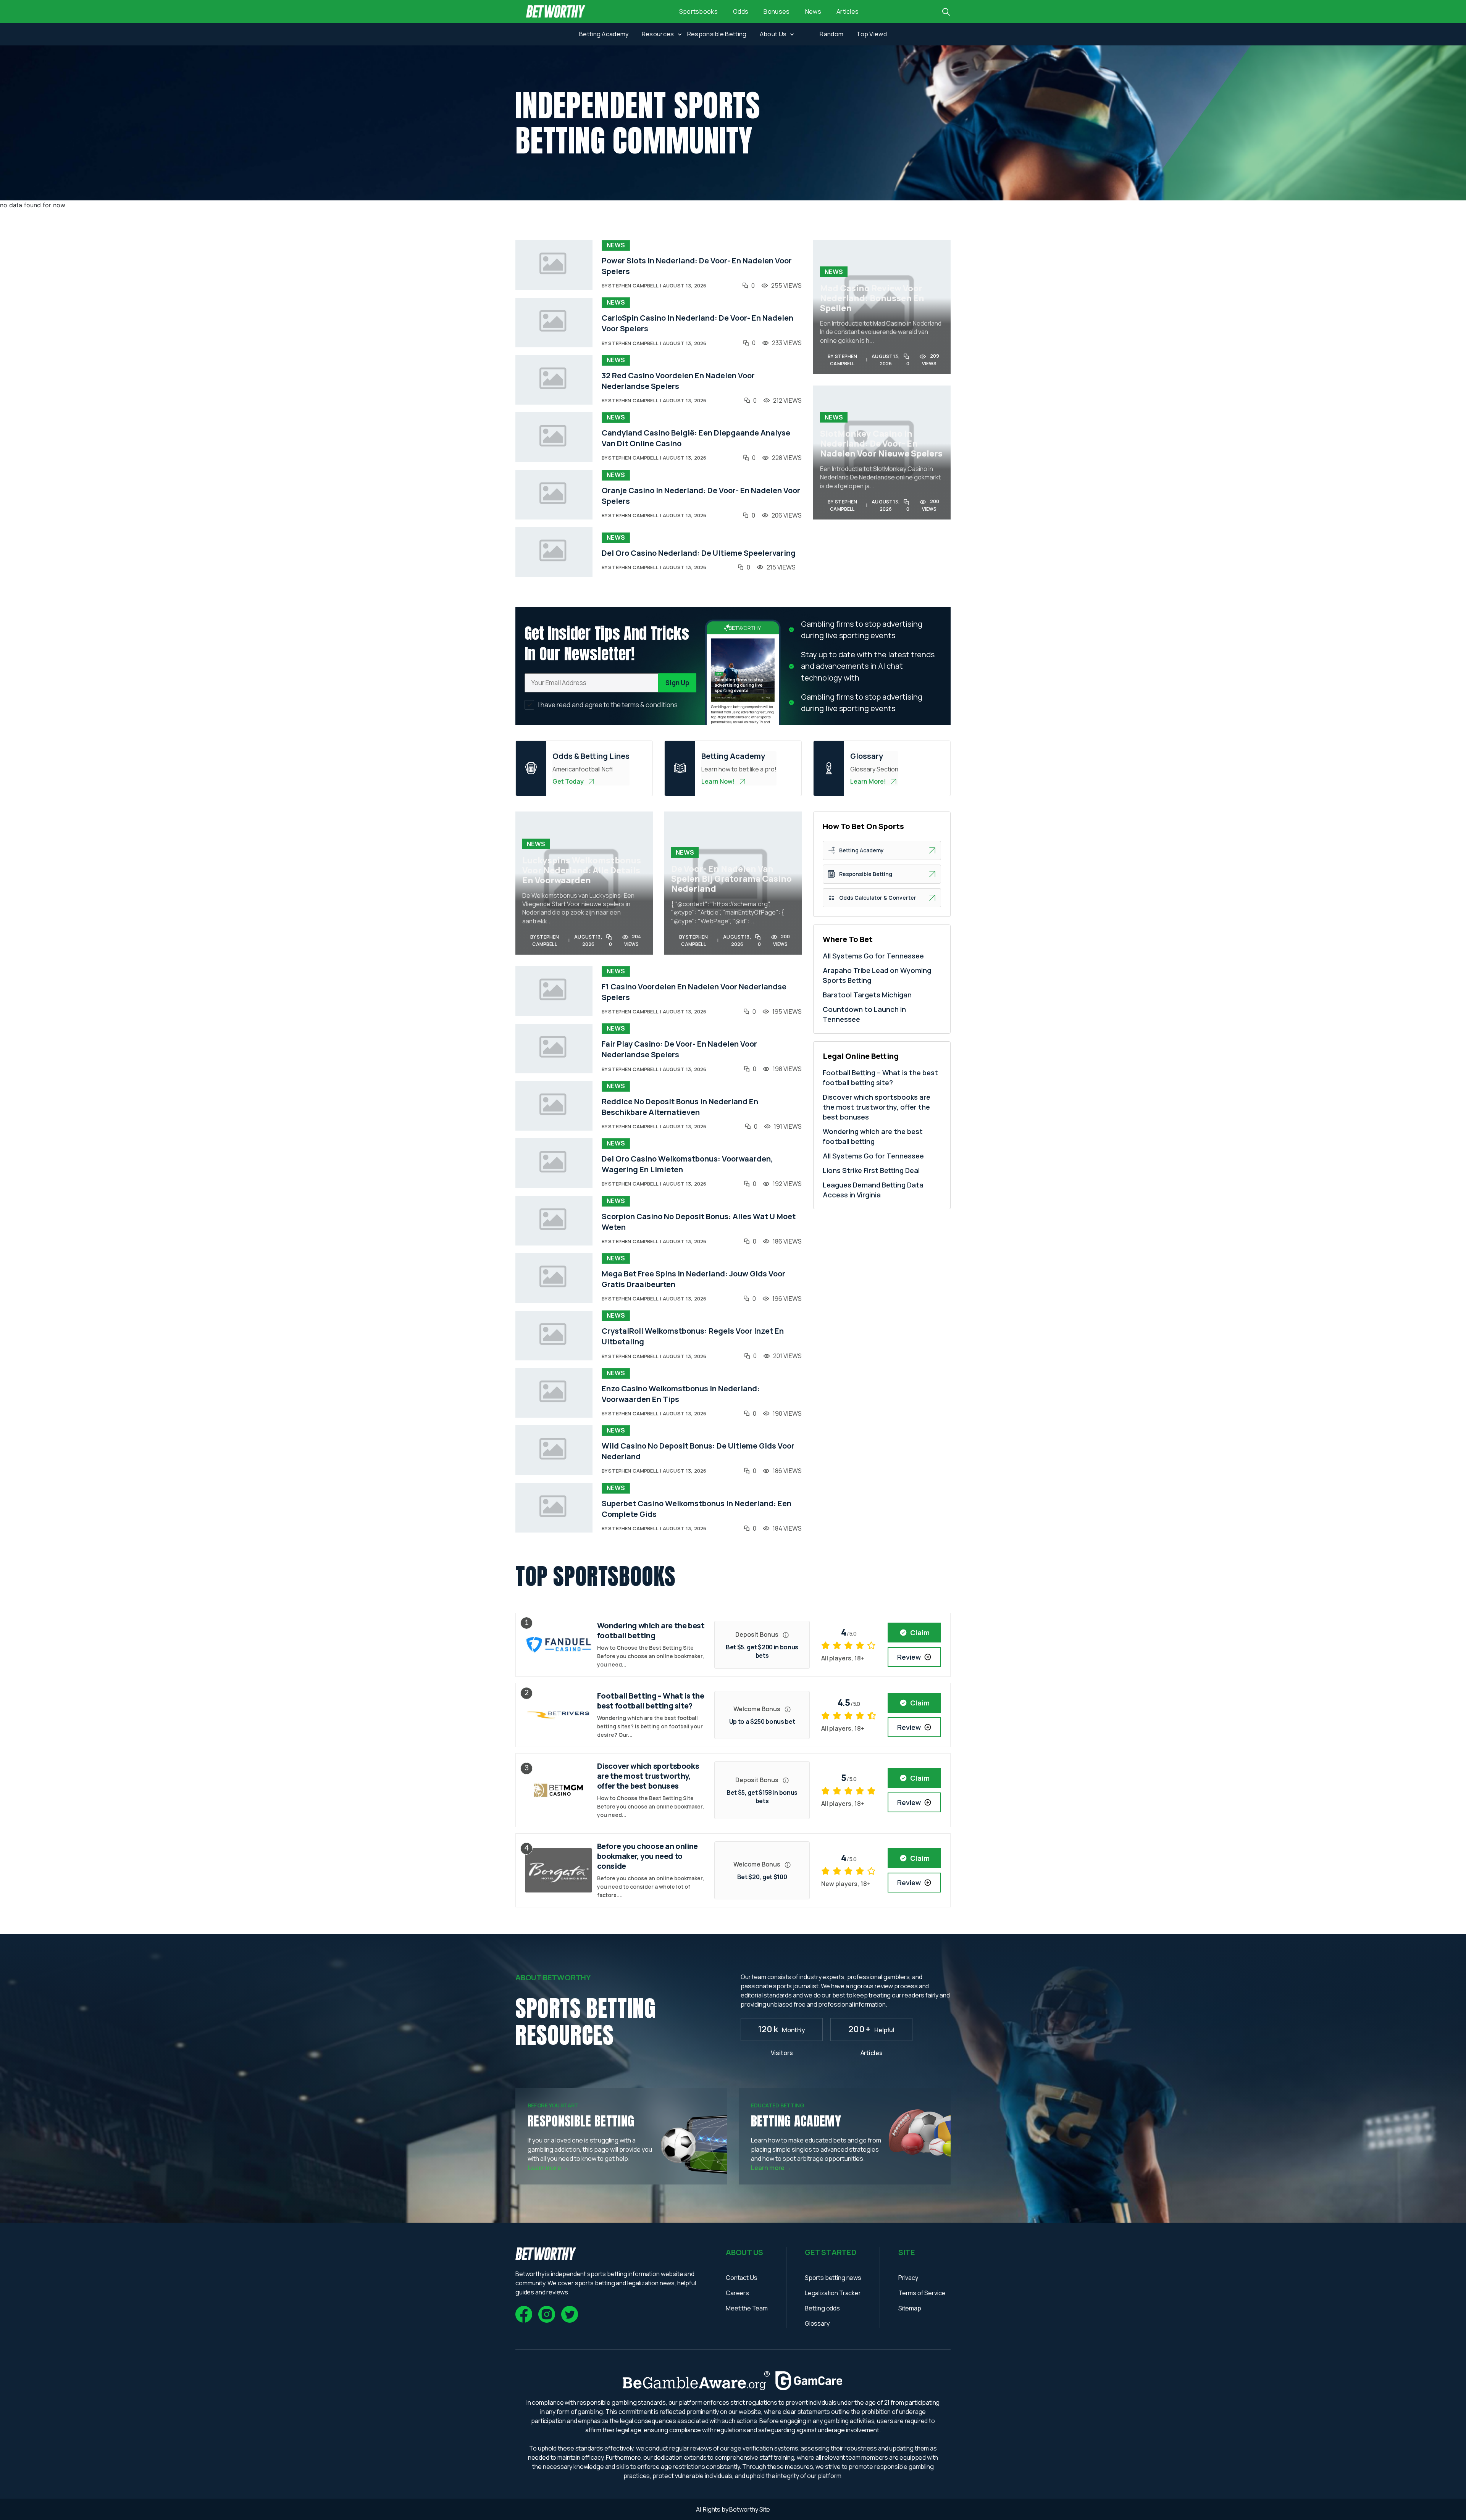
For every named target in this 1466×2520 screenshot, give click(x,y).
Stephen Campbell (633, 286)
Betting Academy (604, 34)
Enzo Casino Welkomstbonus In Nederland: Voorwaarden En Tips (681, 1394)
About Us (773, 34)
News (813, 11)
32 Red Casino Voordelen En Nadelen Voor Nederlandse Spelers (678, 381)
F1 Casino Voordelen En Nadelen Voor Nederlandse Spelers (694, 992)
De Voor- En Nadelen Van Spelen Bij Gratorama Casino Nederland (731, 879)
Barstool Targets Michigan (867, 995)
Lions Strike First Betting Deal (871, 1170)
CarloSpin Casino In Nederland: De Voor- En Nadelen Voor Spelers (697, 323)
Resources (658, 34)
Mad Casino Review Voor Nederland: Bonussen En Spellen (872, 298)
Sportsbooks (699, 11)
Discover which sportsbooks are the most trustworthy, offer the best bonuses (877, 1107)
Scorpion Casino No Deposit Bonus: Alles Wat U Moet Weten (699, 1222)
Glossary (817, 2323)
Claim (920, 1633)
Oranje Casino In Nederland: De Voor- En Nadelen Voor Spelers (701, 496)
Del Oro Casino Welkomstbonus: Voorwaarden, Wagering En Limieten (687, 1164)
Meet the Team (747, 2308)
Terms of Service (922, 2293)
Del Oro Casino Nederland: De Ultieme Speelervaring (699, 553)
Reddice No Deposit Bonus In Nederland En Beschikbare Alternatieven (680, 1107)
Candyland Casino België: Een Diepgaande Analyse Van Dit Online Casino (696, 438)
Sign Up (677, 683)
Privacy (908, 2278)
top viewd (872, 34)
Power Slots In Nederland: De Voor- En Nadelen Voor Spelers (697, 266)
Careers (737, 2293)
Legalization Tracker (833, 2293)
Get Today (568, 781)
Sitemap (910, 2308)
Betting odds (822, 2308)
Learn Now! (718, 781)
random (831, 34)
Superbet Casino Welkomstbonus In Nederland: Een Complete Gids (697, 1509)
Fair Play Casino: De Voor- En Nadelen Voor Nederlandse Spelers (679, 1049)
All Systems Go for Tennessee (873, 956)
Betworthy (744, 2509)
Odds (741, 11)
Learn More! (868, 781)
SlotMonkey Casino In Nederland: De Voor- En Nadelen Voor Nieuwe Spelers (881, 444)
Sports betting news (833, 2278)
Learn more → (548, 2168)
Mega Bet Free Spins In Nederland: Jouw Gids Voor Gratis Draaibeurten (693, 1279)
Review (909, 1657)
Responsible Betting (717, 34)
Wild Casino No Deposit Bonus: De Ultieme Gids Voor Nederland (698, 1451)
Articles (848, 11)
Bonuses (777, 11)
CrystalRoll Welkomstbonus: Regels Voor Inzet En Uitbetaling (693, 1336)
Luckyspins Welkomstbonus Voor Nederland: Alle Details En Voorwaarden (582, 870)
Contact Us (741, 2278)
